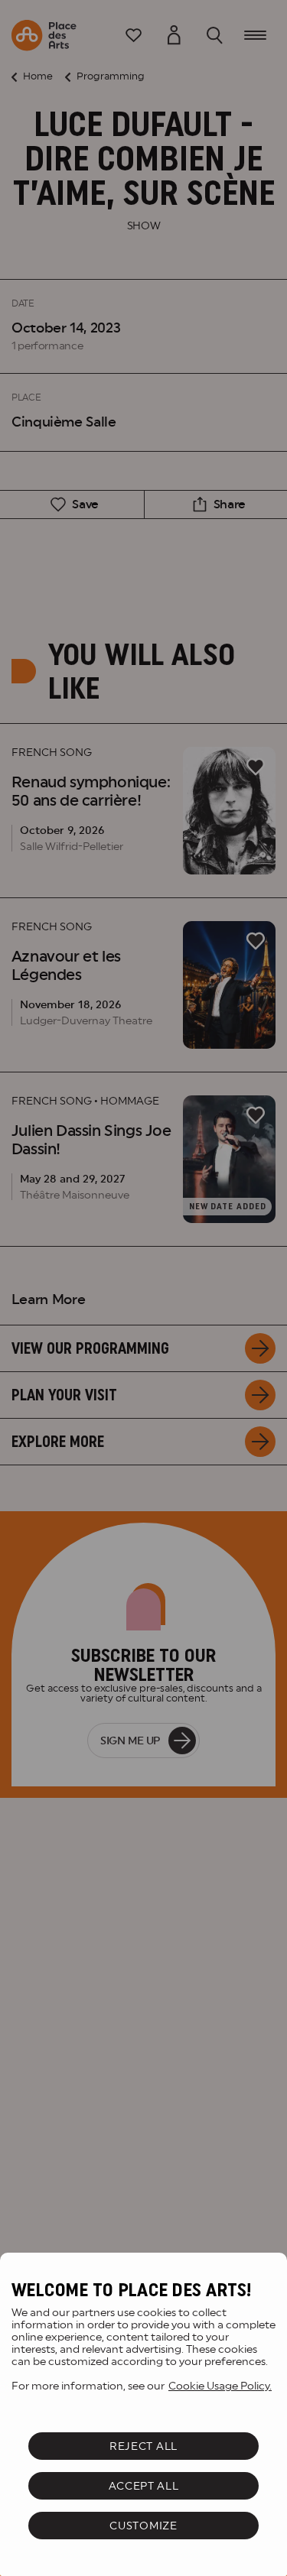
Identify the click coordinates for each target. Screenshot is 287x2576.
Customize (143, 2526)
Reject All (143, 2446)
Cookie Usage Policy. (220, 2386)
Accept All (144, 2486)
